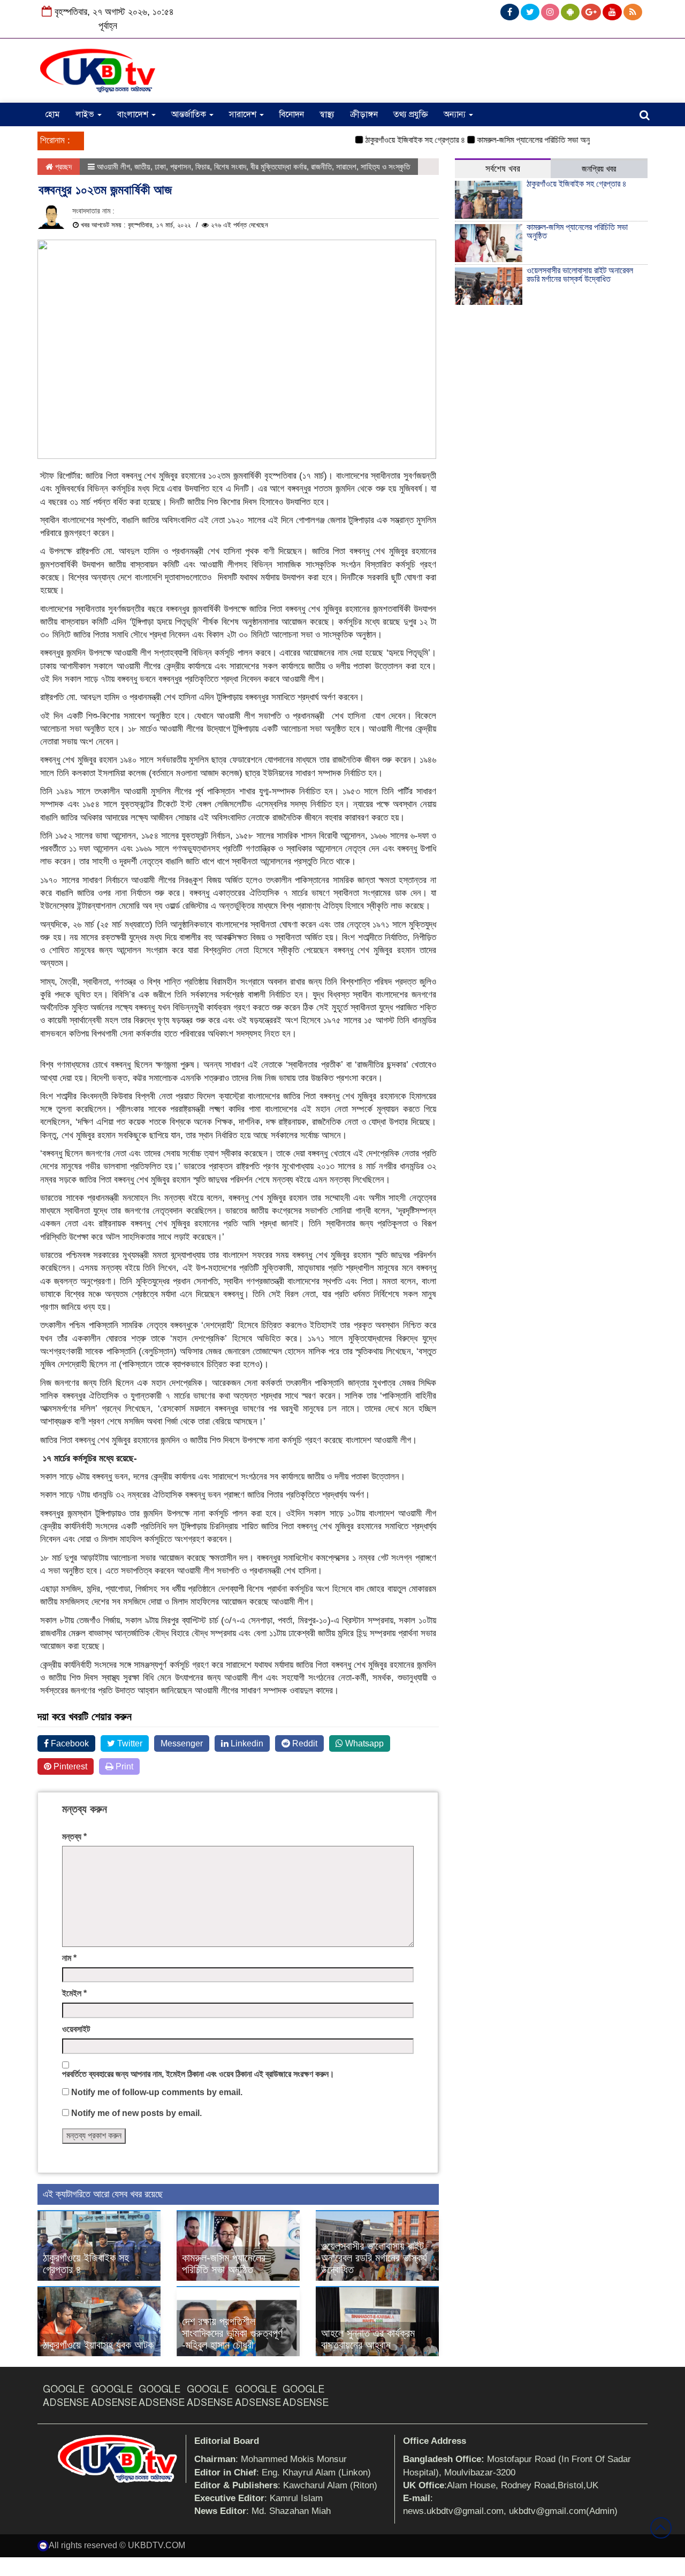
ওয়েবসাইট (76, 2029)
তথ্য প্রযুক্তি (411, 114)
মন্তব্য (74, 1837)
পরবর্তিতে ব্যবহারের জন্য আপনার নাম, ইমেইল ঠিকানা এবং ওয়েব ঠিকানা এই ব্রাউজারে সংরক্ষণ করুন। (198, 2074)
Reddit (304, 1743)
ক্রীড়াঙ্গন (364, 114)
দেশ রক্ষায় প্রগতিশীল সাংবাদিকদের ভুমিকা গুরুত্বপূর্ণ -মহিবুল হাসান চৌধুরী (232, 2333)
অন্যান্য (456, 114)
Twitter (129, 1743)
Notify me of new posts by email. (136, 2113)
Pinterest (69, 1766)
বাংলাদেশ (134, 114)
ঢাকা (160, 167)
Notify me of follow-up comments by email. (157, 2092)
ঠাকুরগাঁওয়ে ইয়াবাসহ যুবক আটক (98, 2345)
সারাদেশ (244, 114)
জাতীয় (142, 167)
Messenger (182, 1743)
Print (123, 1766)
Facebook (69, 1743)
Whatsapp (363, 1743)
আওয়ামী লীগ (113, 167)
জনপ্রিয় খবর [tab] (599, 169)
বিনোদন (292, 114)
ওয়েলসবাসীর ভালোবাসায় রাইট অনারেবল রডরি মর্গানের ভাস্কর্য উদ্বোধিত (374, 2258)
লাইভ (86, 114)
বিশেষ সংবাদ (230, 167)
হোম (52, 114)
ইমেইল (74, 1993)
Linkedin (246, 1743)
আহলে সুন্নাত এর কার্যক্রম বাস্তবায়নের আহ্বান (368, 2339)
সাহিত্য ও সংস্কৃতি (385, 167)
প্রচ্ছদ (62, 167)
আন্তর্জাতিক (190, 114)
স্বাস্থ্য (327, 114)
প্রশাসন (181, 167)
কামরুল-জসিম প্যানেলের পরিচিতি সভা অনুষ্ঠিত (511, 140)
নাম (69, 1958)
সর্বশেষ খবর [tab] (503, 169)
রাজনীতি (321, 167)
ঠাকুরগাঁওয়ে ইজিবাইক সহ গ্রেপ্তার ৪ (388, 140)
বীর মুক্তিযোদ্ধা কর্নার (279, 167)
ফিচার (203, 167)
